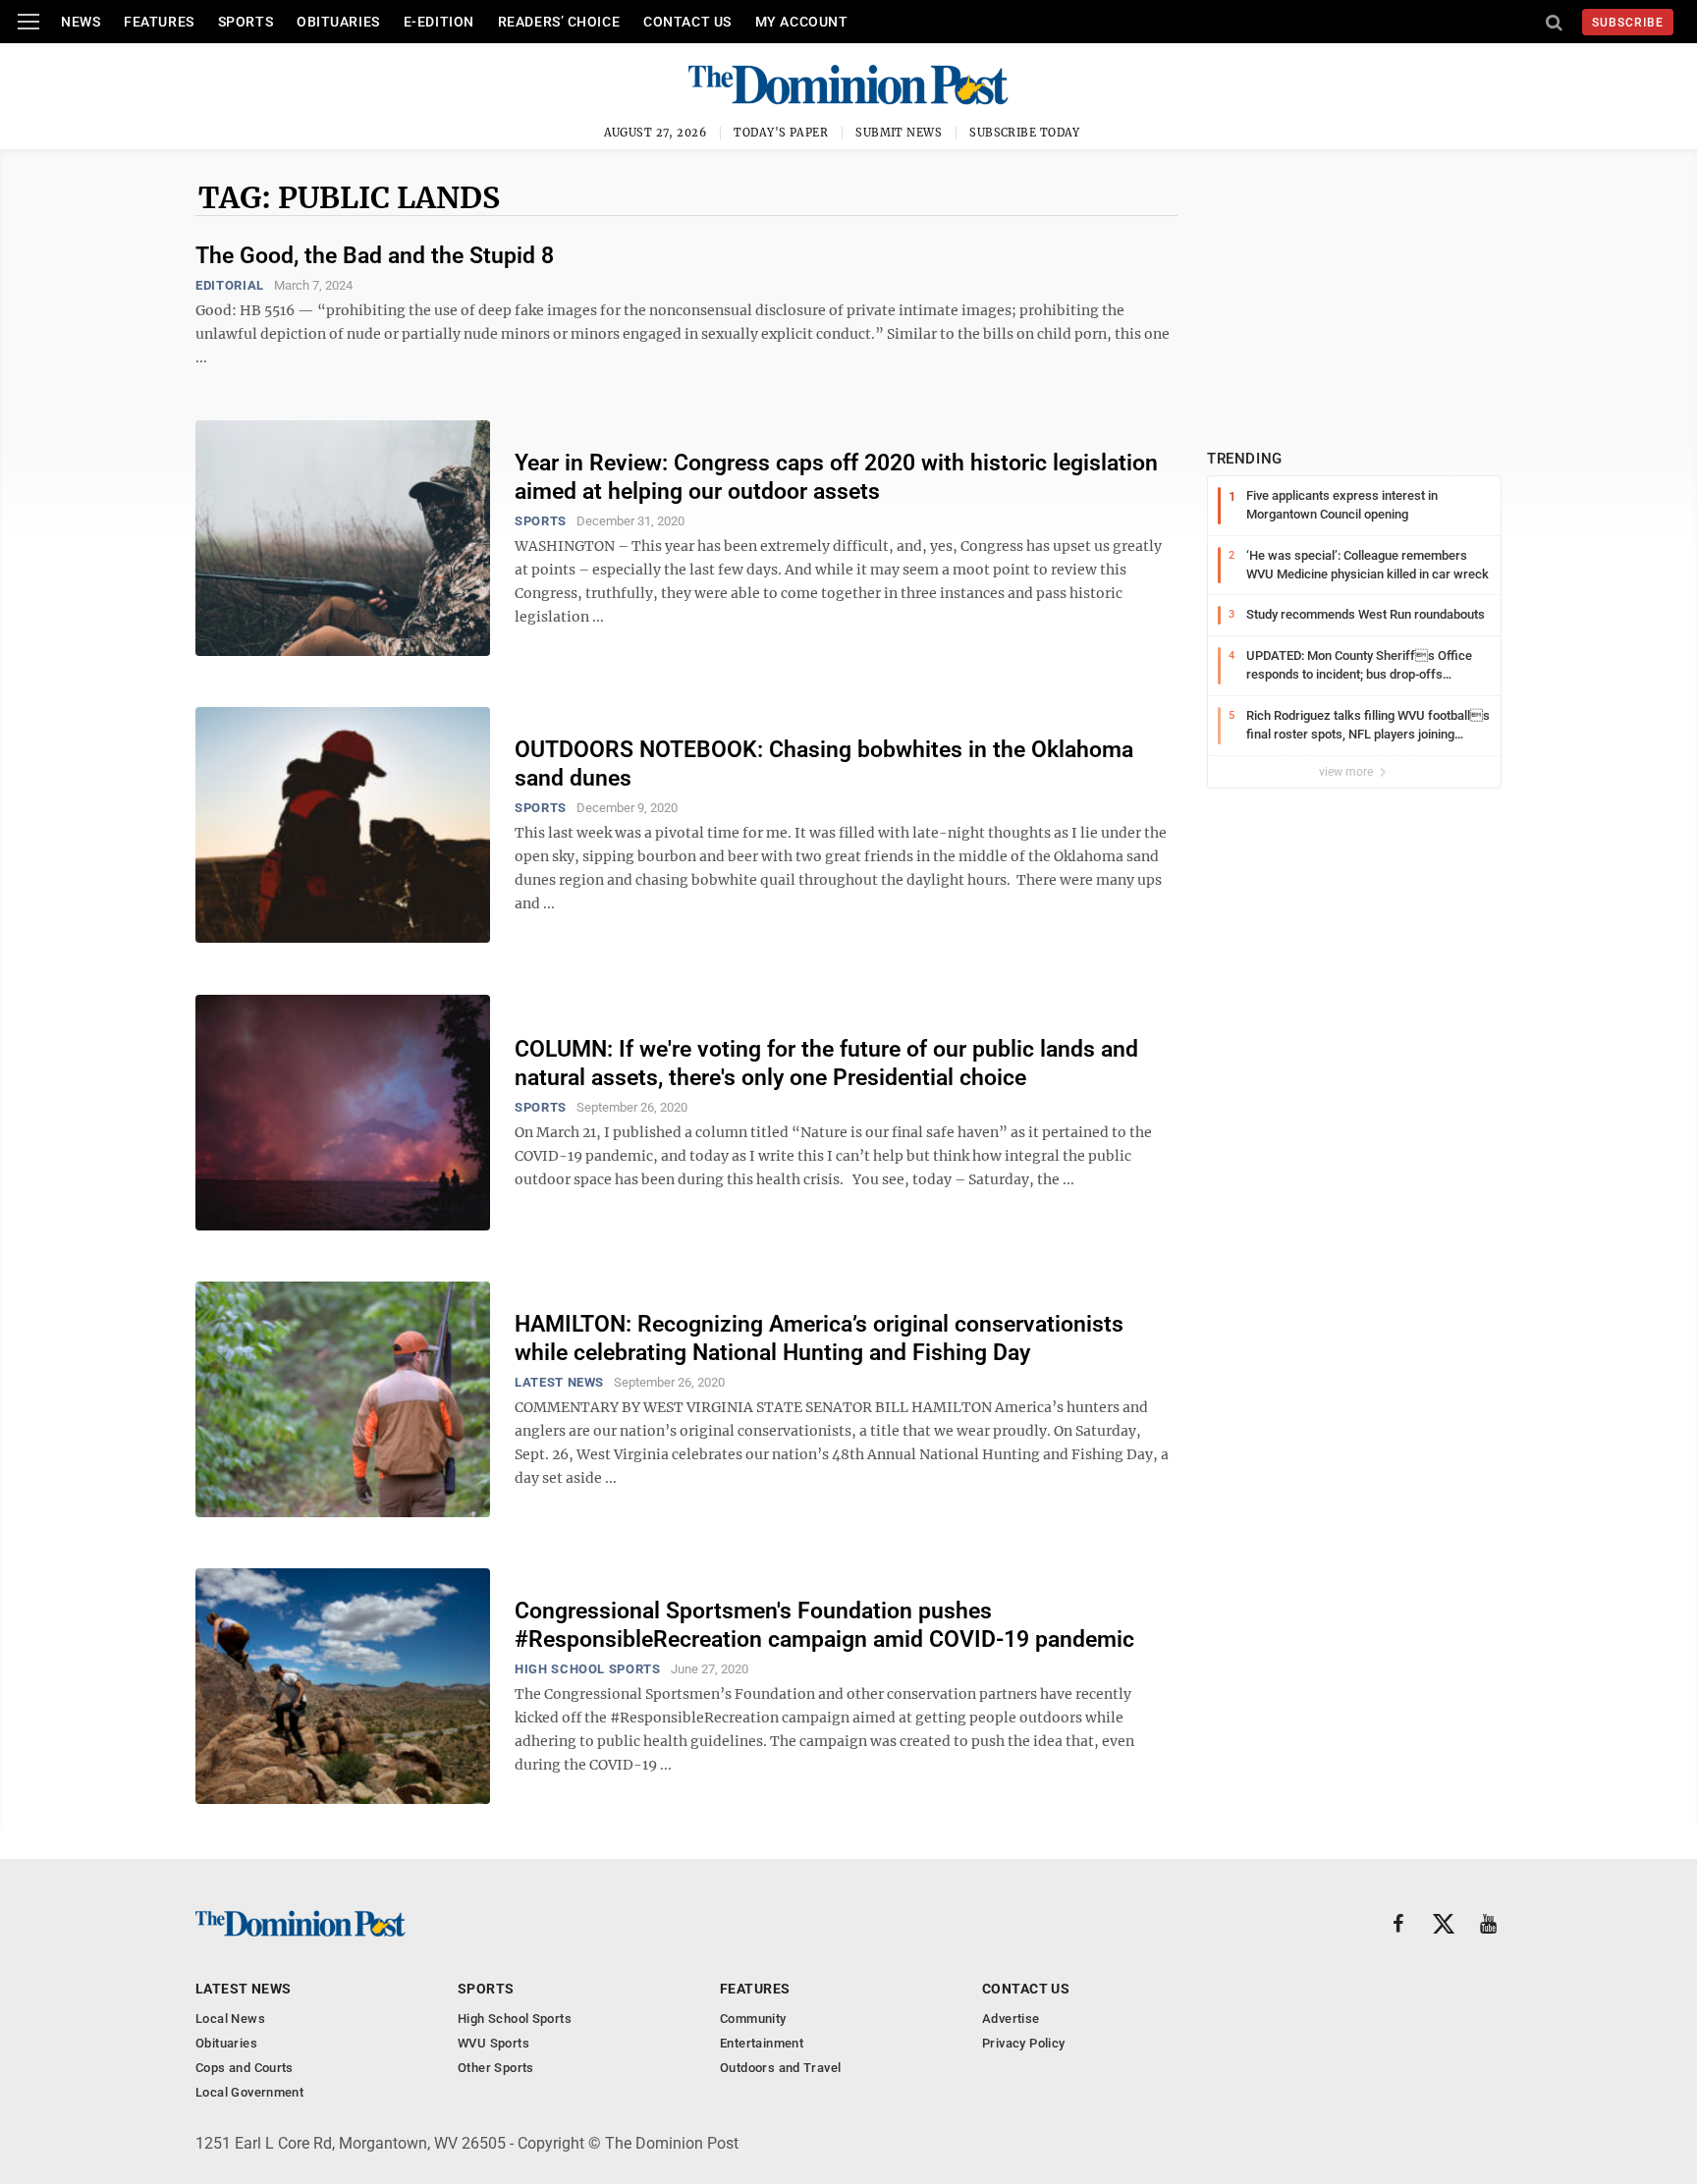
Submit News (899, 133)
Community (753, 2019)
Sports (246, 22)
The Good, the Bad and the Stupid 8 (375, 256)
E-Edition (439, 22)
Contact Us (687, 22)
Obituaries (338, 22)
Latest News (559, 1382)
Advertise (1011, 2019)
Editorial (230, 285)
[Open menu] (28, 22)
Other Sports (496, 2068)
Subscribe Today (1025, 133)
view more (1347, 772)
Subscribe (1628, 23)
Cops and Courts (245, 2068)
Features (159, 22)
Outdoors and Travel (780, 2068)
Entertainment (762, 2043)
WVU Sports (493, 2043)
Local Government (249, 2092)
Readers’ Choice (559, 22)
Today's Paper (781, 133)
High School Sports (588, 1669)
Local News (230, 2019)
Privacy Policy (1023, 2043)
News (81, 22)
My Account (802, 22)
